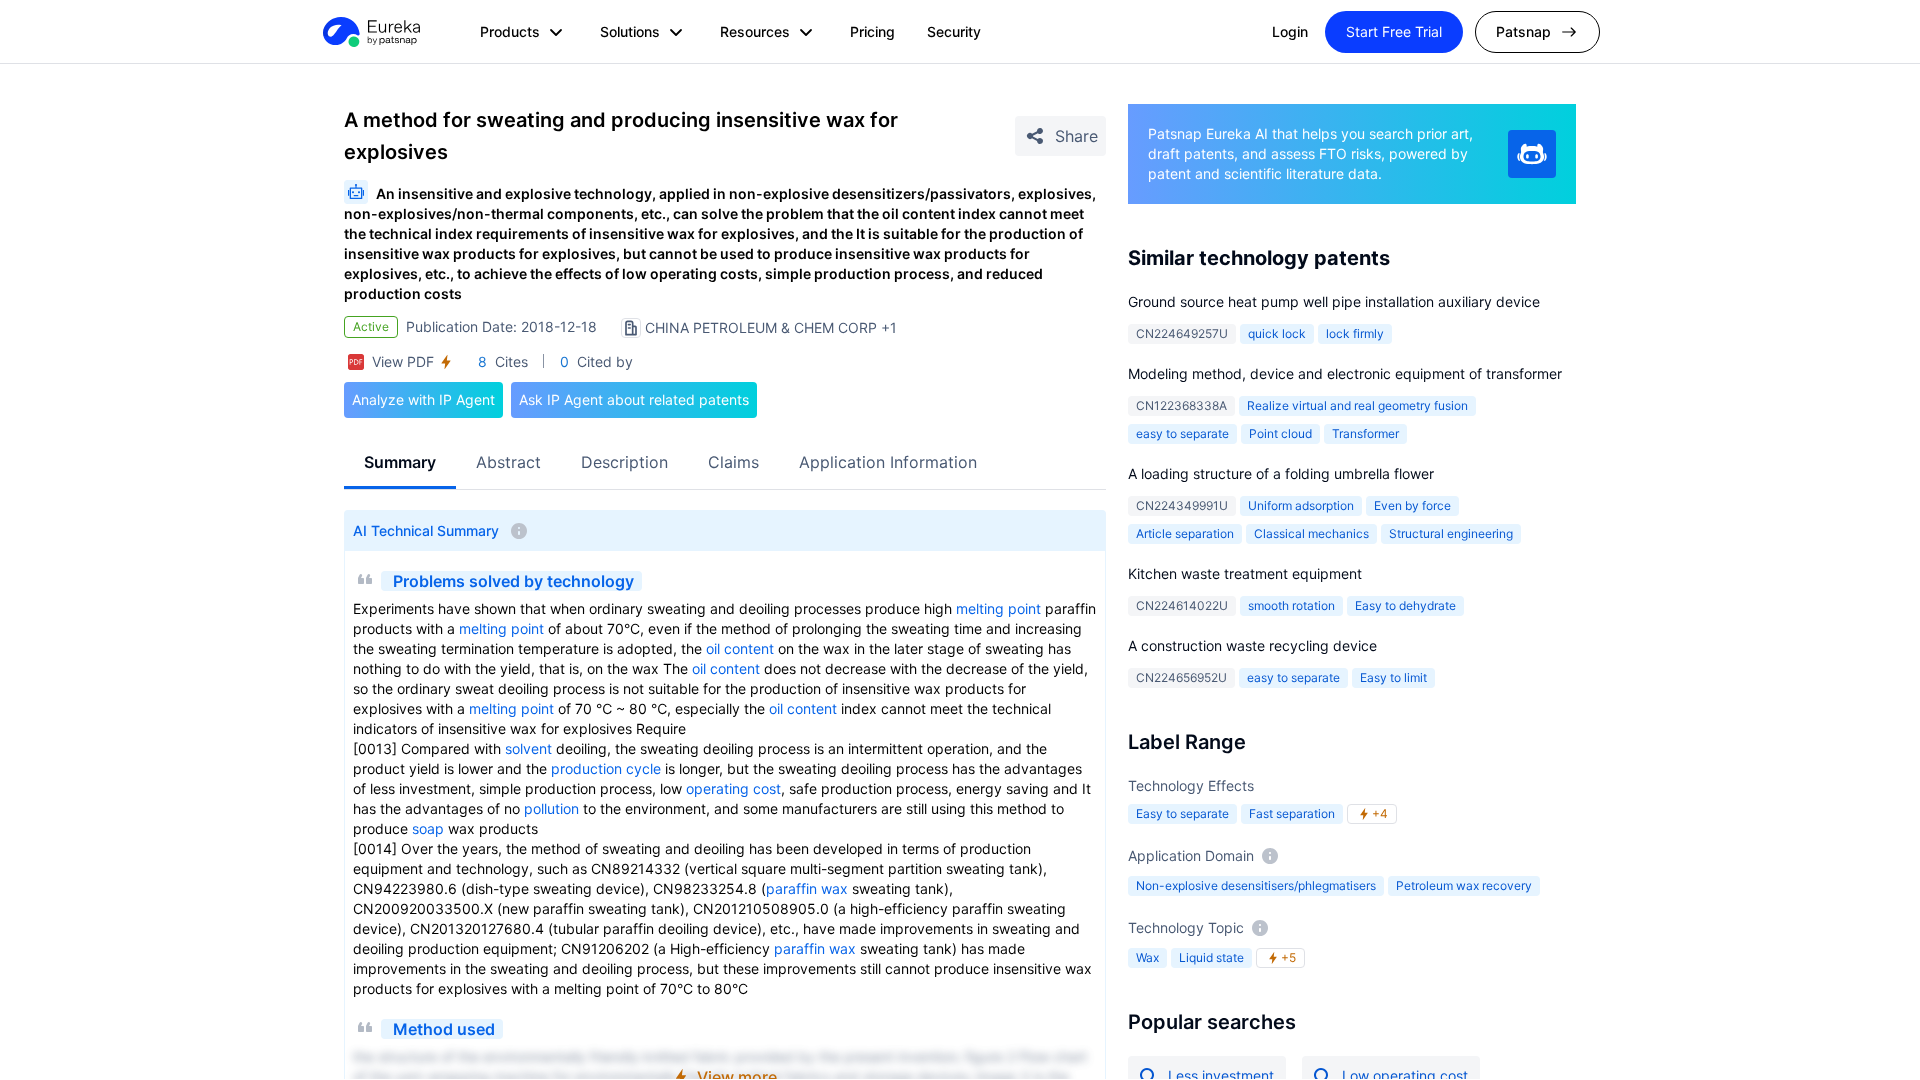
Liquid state (1211, 957)
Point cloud (1280, 433)
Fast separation (1292, 813)
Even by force (1412, 505)
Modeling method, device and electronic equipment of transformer (1345, 373)
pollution (551, 808)
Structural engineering (1451, 533)
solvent (528, 748)
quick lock (1277, 333)
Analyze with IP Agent (423, 399)
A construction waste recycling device (1252, 645)
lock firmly (1355, 333)
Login (1290, 31)
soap (428, 828)
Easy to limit (1393, 677)
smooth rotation (1291, 605)
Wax (1147, 957)
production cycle (606, 768)
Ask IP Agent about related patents (634, 399)
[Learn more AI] (1532, 154)
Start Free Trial (1394, 31)
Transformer (1365, 433)
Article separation (1185, 533)
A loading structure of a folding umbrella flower (1281, 473)
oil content (740, 648)
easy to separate (1182, 433)
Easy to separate (1182, 813)
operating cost (733, 788)
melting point (998, 608)
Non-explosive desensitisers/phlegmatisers (1256, 885)
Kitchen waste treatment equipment (1245, 573)
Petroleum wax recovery (1464, 885)
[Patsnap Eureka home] (370, 32)
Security (954, 31)
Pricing (872, 31)
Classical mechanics (1311, 533)
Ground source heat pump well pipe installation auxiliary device (1334, 301)
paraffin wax (807, 888)
